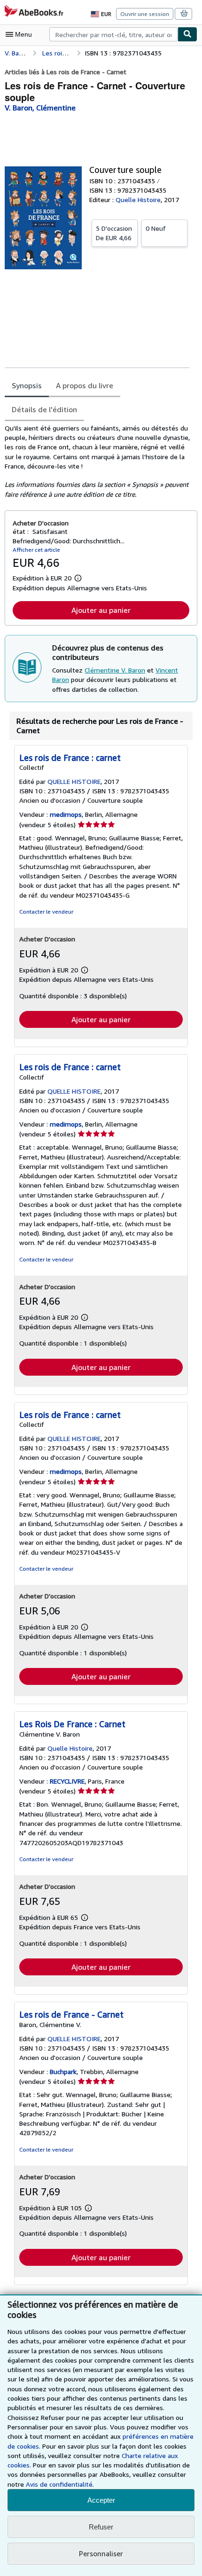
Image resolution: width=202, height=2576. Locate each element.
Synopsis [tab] (27, 385)
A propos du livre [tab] (85, 385)
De (114, 233)
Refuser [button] (101, 2527)
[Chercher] (187, 34)
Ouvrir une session (145, 14)
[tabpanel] (97, 461)
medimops (66, 814)
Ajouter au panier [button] (101, 610)
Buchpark (63, 2071)
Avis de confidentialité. (60, 2484)
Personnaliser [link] (101, 2553)
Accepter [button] (101, 2500)
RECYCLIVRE (67, 1781)
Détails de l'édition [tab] (44, 409)
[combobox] (113, 34)
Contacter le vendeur (46, 912)
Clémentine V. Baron (115, 670)
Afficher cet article (36, 550)
